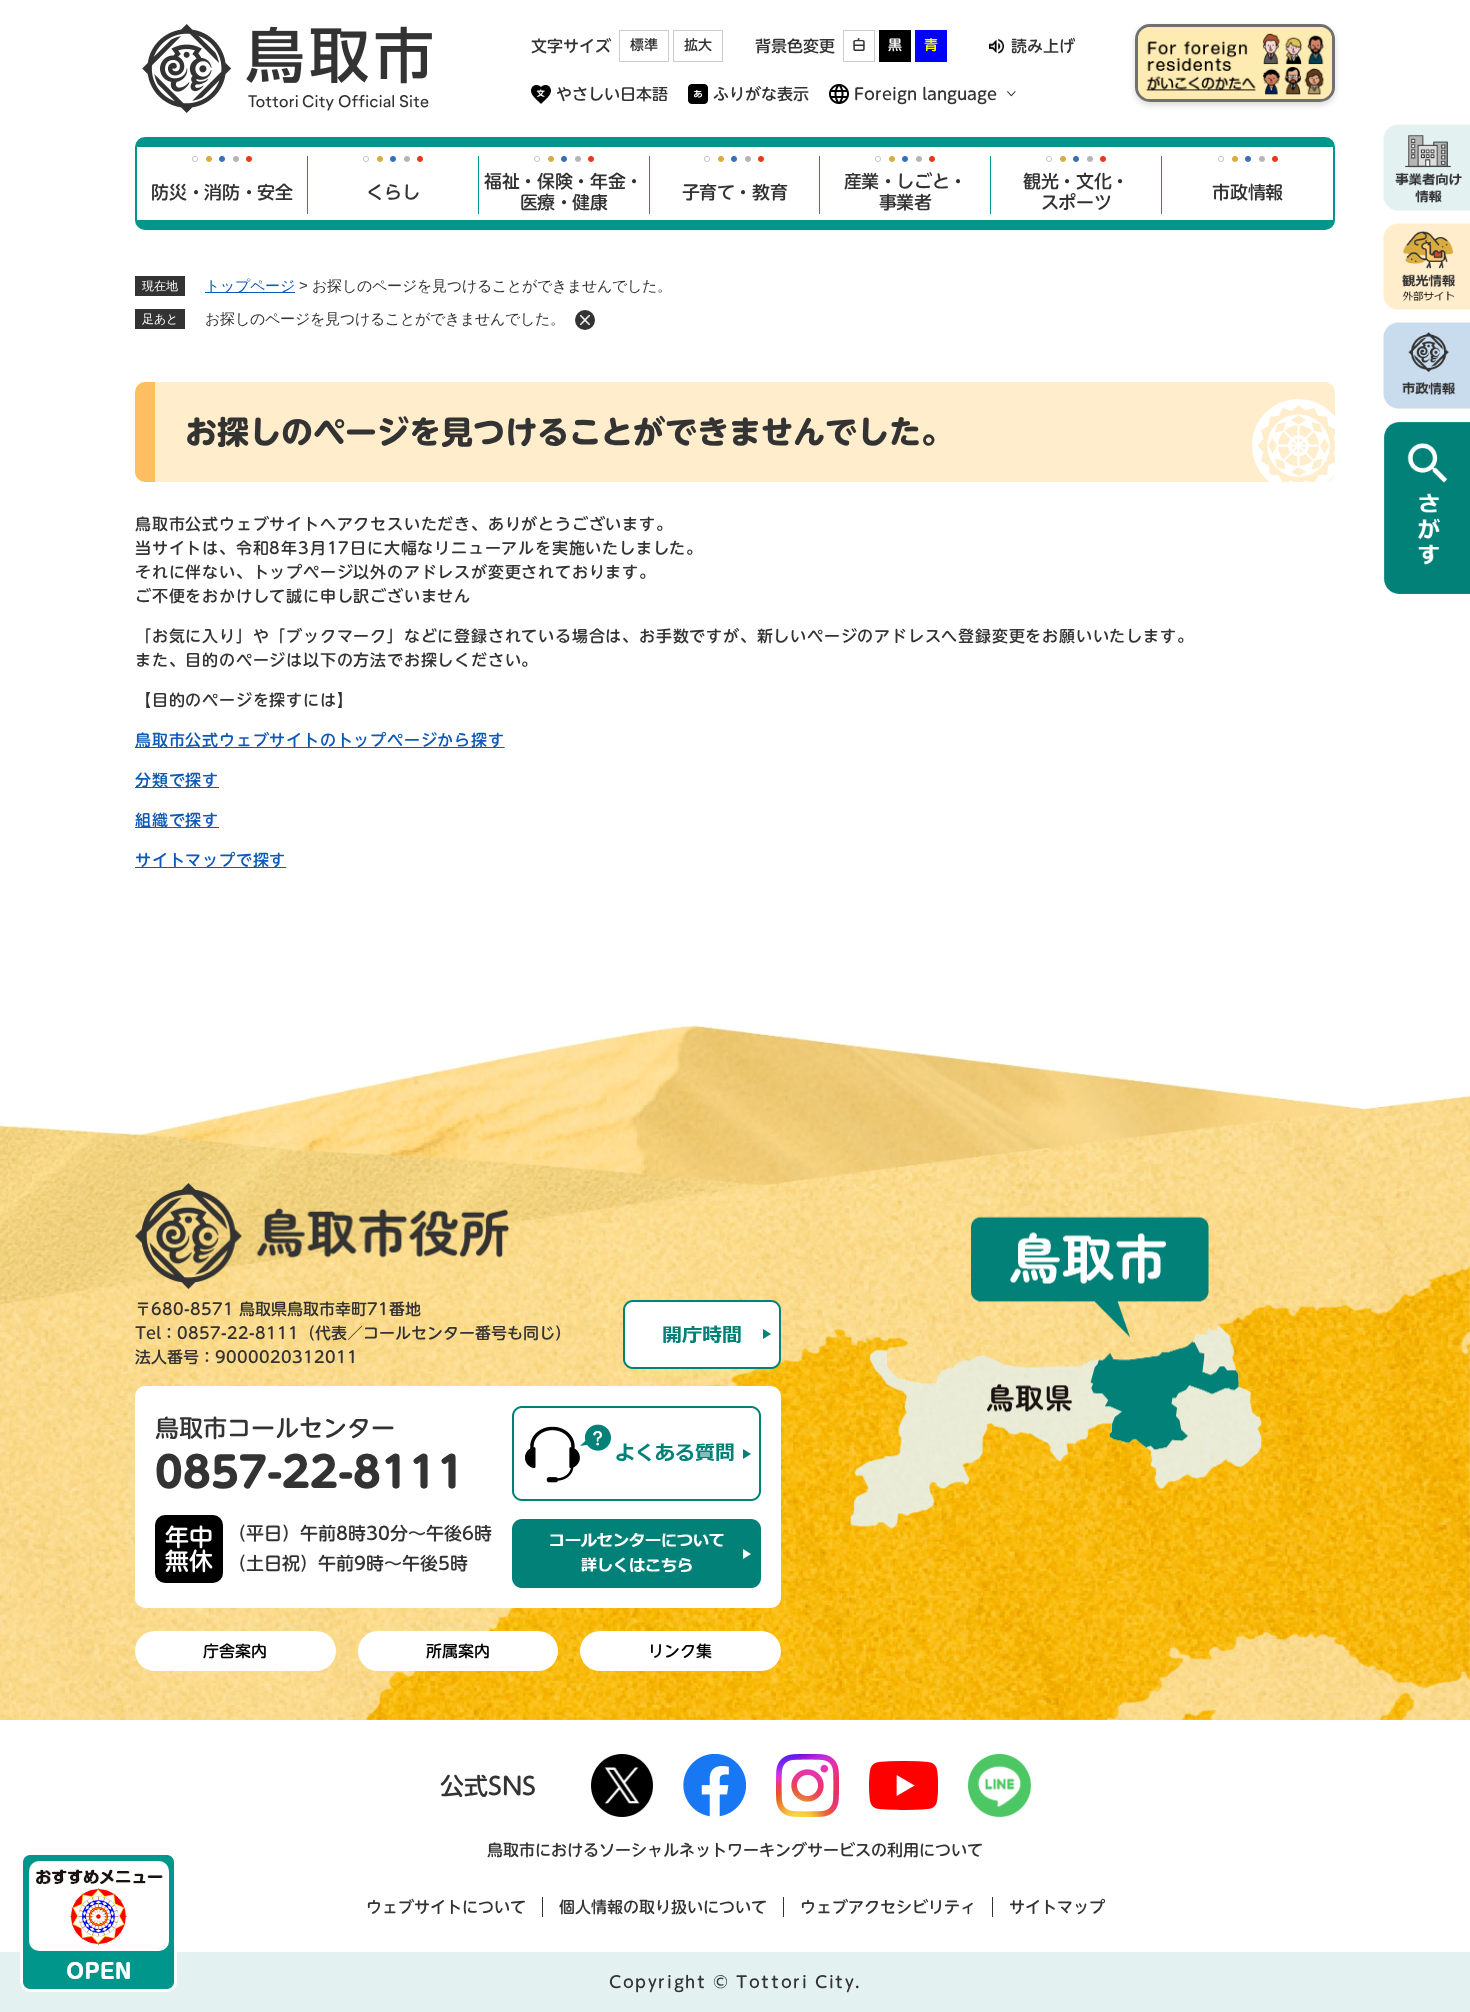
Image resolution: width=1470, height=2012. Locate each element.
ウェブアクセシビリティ (888, 1907)
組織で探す (177, 820)
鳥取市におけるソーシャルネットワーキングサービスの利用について (735, 1850)
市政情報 (1247, 192)
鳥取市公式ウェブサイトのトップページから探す (320, 740)
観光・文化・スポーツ (1076, 192)
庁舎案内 (235, 1651)
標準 (644, 45)
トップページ (250, 285)
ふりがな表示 (761, 94)
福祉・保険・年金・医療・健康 (563, 192)
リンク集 (680, 1651)
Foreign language (925, 94)
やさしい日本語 (612, 94)
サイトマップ (1057, 1907)
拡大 (698, 45)
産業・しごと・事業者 (905, 192)
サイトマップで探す (210, 860)
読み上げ (1043, 46)
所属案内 (458, 1651)
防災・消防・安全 (221, 192)
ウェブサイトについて (446, 1907)
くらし (392, 192)
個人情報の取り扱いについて (663, 1907)
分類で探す (177, 780)
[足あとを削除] (585, 320)
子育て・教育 (735, 192)
